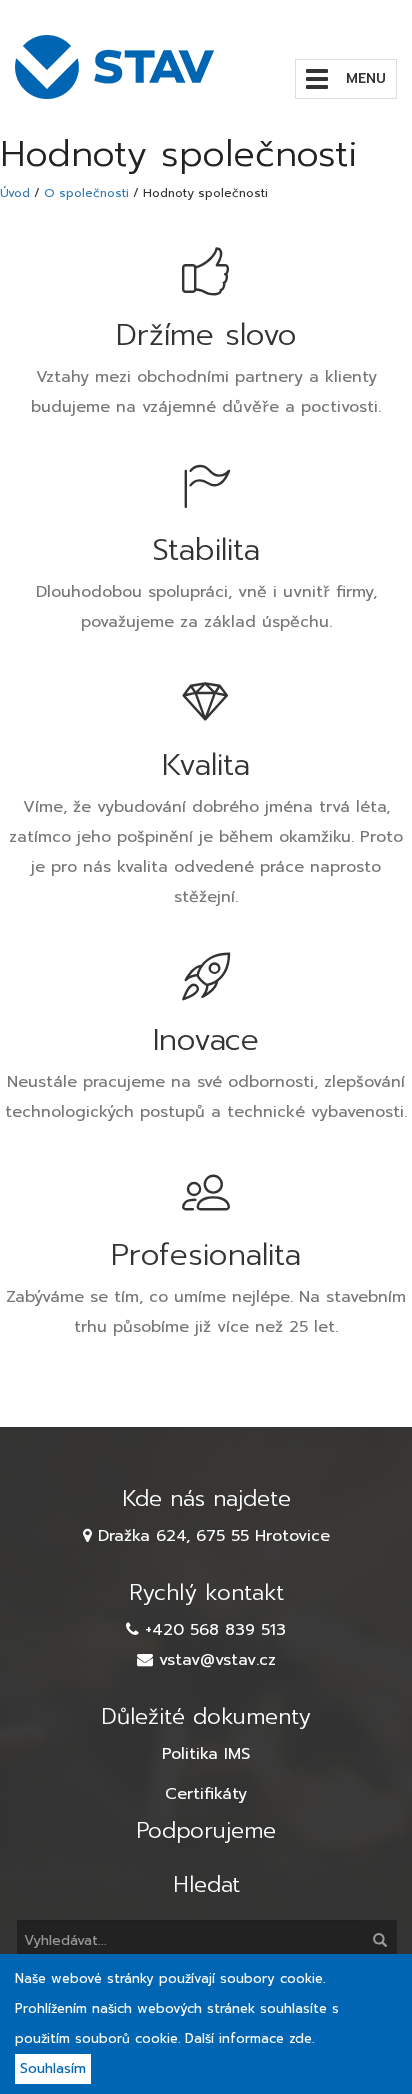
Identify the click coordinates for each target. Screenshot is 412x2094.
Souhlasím (53, 2068)
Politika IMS (206, 1754)
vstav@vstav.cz (217, 1660)
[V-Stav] (120, 67)
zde (300, 2038)
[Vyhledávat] (379, 1940)
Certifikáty (206, 1794)
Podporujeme (206, 1830)
